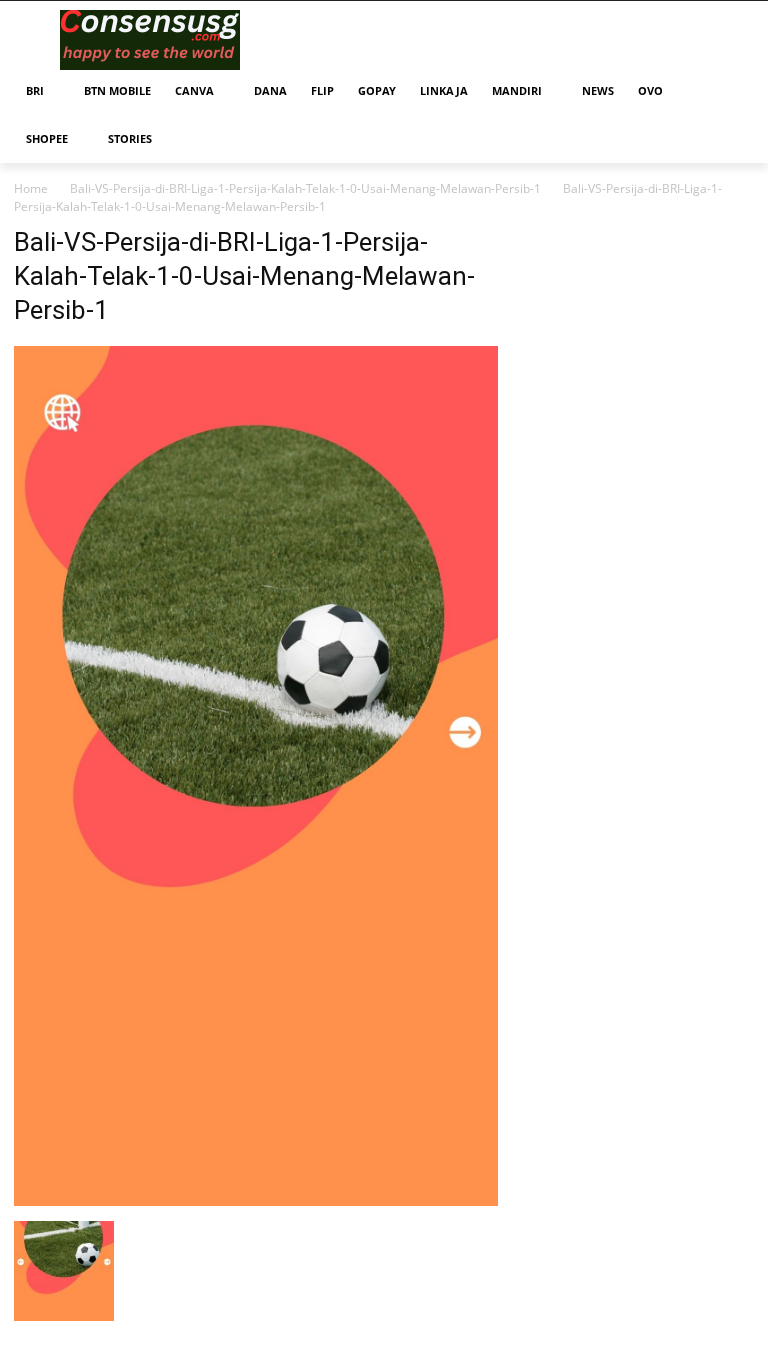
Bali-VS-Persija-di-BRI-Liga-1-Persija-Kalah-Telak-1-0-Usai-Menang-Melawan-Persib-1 (305, 188)
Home (31, 188)
